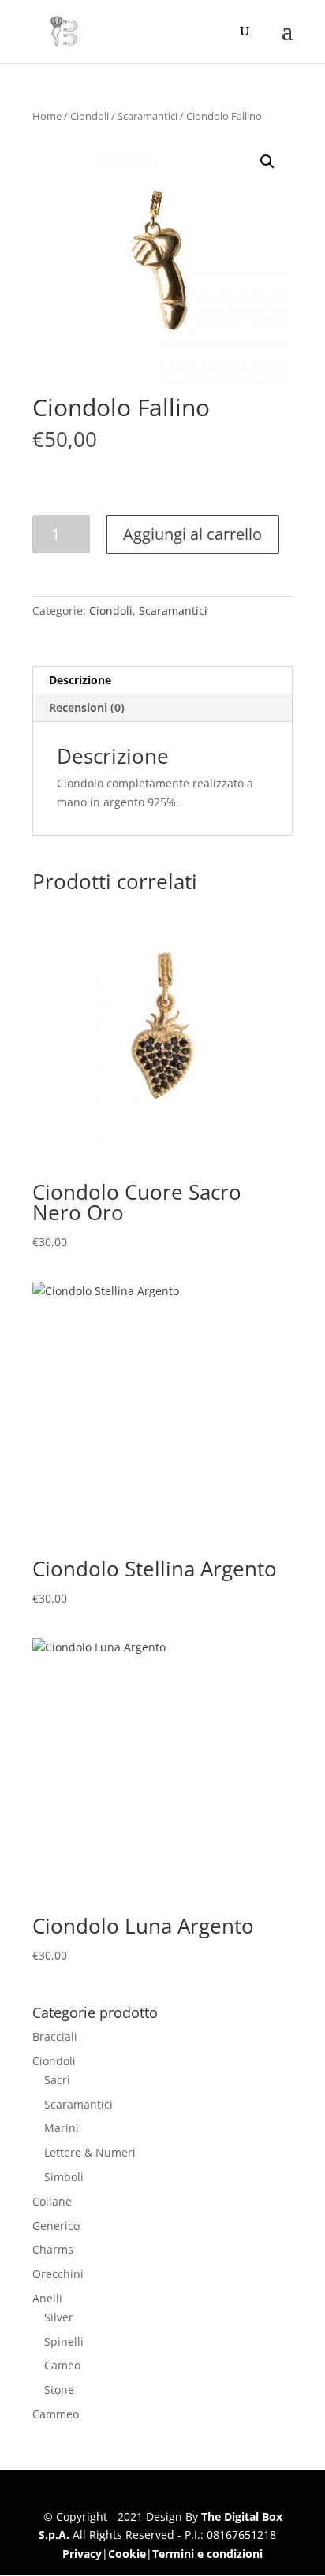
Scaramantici (148, 116)
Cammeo (56, 2414)
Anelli (47, 2298)
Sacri (57, 2080)
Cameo (62, 2365)
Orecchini (58, 2274)
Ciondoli (90, 116)
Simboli (64, 2177)
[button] (267, 162)
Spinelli (64, 2341)
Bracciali (55, 2036)
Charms (53, 2249)
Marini (62, 2128)
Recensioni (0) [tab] (87, 707)
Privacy (82, 2554)
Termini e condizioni (207, 2554)
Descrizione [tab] (80, 680)
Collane (52, 2201)
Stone (59, 2390)
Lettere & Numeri (90, 2152)
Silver (59, 2317)
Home (47, 116)
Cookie (127, 2554)
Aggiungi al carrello (192, 534)
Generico (56, 2226)
